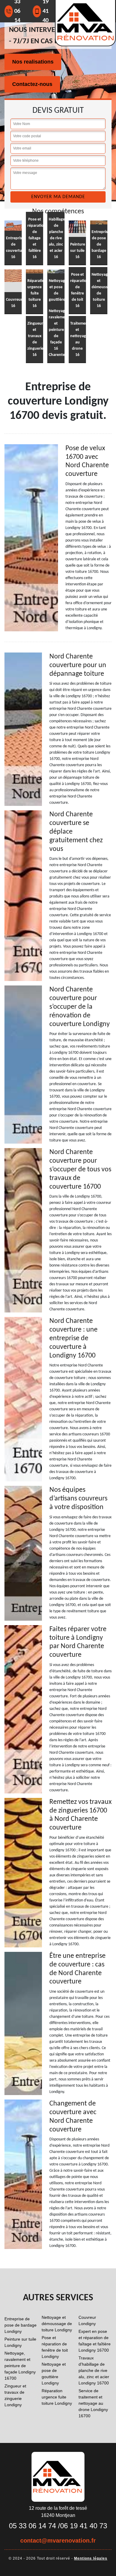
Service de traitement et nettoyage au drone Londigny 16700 (93, 2403)
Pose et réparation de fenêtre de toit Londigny (55, 2347)
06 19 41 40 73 (84, 2526)
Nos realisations (33, 62)
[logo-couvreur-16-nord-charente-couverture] (58, 2476)
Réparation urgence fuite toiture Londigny (57, 2397)
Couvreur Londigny (87, 2320)
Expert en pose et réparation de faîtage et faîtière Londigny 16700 (95, 2341)
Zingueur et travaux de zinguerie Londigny (15, 2395)
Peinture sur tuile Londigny (20, 2342)
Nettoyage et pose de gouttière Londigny (54, 2374)
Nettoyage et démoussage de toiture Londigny (57, 2324)
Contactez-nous (32, 84)
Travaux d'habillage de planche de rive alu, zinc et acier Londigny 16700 (94, 2370)
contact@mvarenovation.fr (58, 2540)
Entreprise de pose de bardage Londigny (21, 2325)
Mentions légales (91, 2558)
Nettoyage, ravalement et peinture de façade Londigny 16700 (20, 2366)
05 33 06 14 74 (32, 2526)
